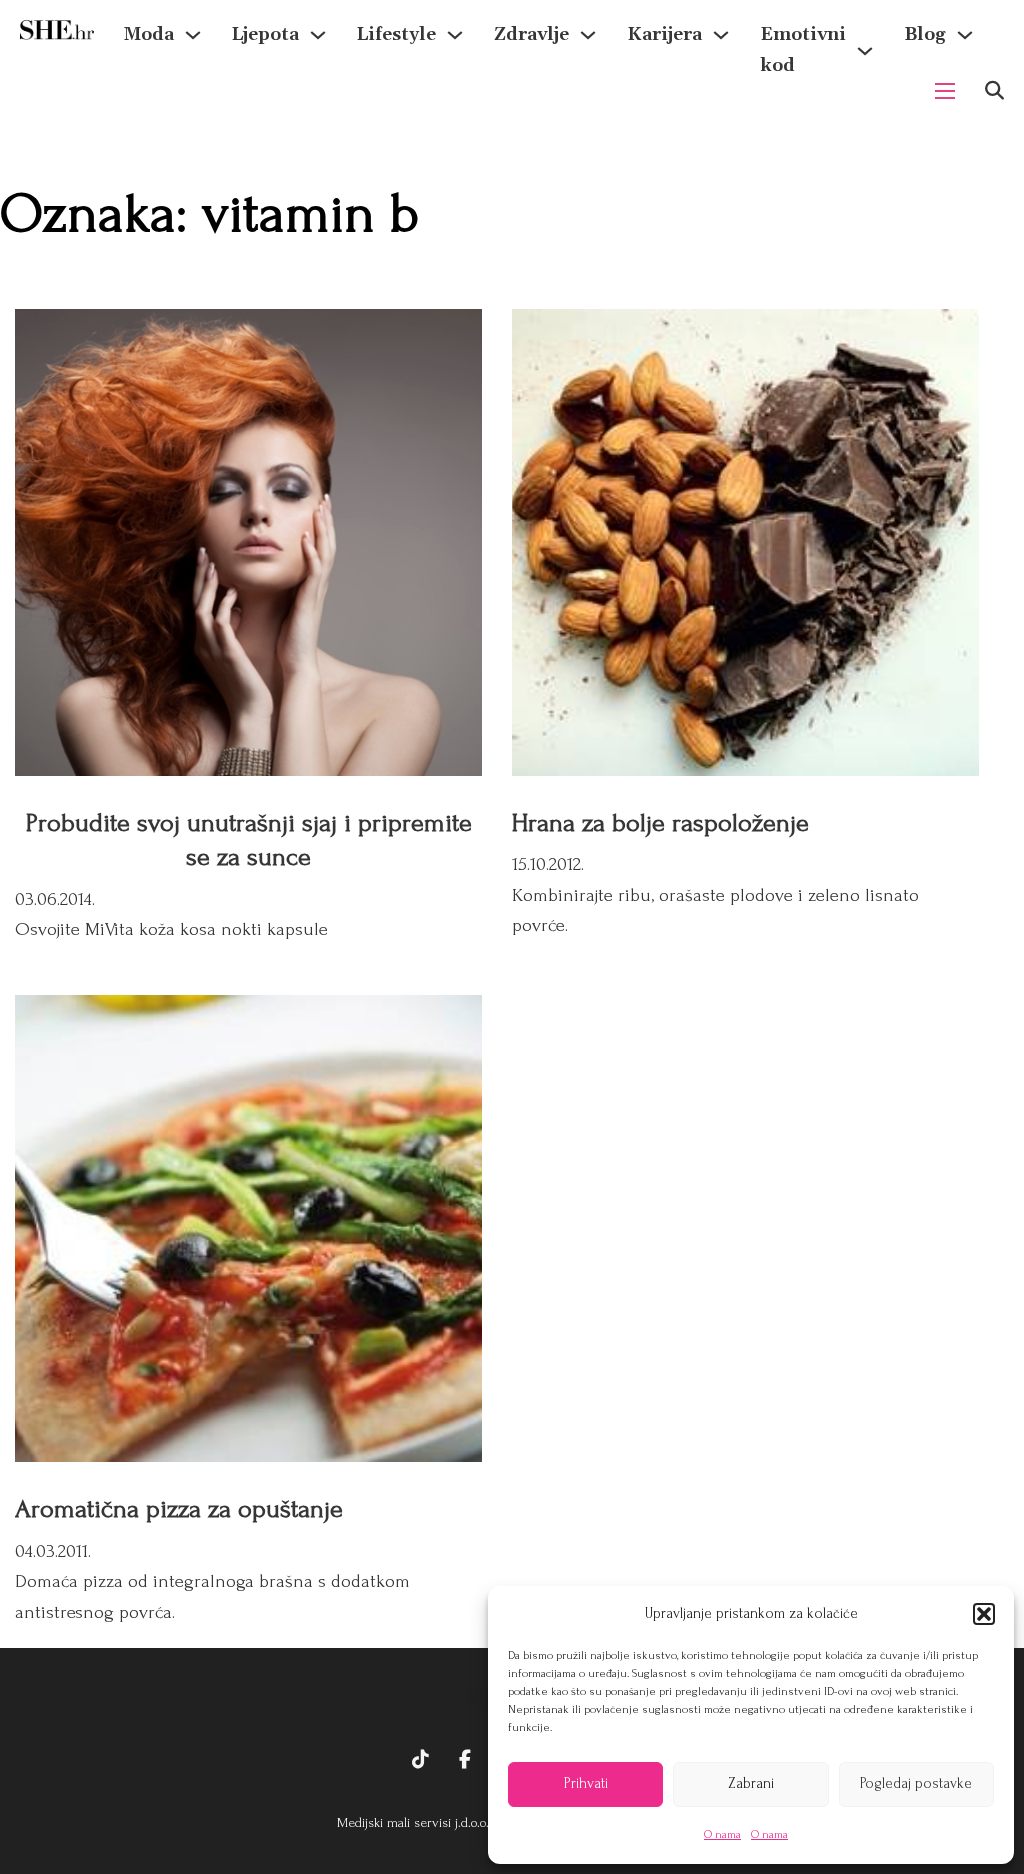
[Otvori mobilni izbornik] (945, 91)
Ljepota (265, 34)
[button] (984, 1614)
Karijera (664, 34)
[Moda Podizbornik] (193, 35)
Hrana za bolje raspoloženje (660, 823)
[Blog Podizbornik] (965, 35)
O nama (722, 1834)
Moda (149, 34)
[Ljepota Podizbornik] (318, 35)
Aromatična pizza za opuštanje (179, 1509)
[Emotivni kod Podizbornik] (865, 51)
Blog (925, 34)
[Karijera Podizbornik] (721, 35)
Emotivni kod (803, 50)
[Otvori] (994, 90)
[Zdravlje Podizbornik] (588, 35)
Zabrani (751, 1783)
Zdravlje (531, 34)
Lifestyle (396, 34)
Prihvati (586, 1783)
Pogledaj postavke (916, 1783)
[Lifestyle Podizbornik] (455, 35)
